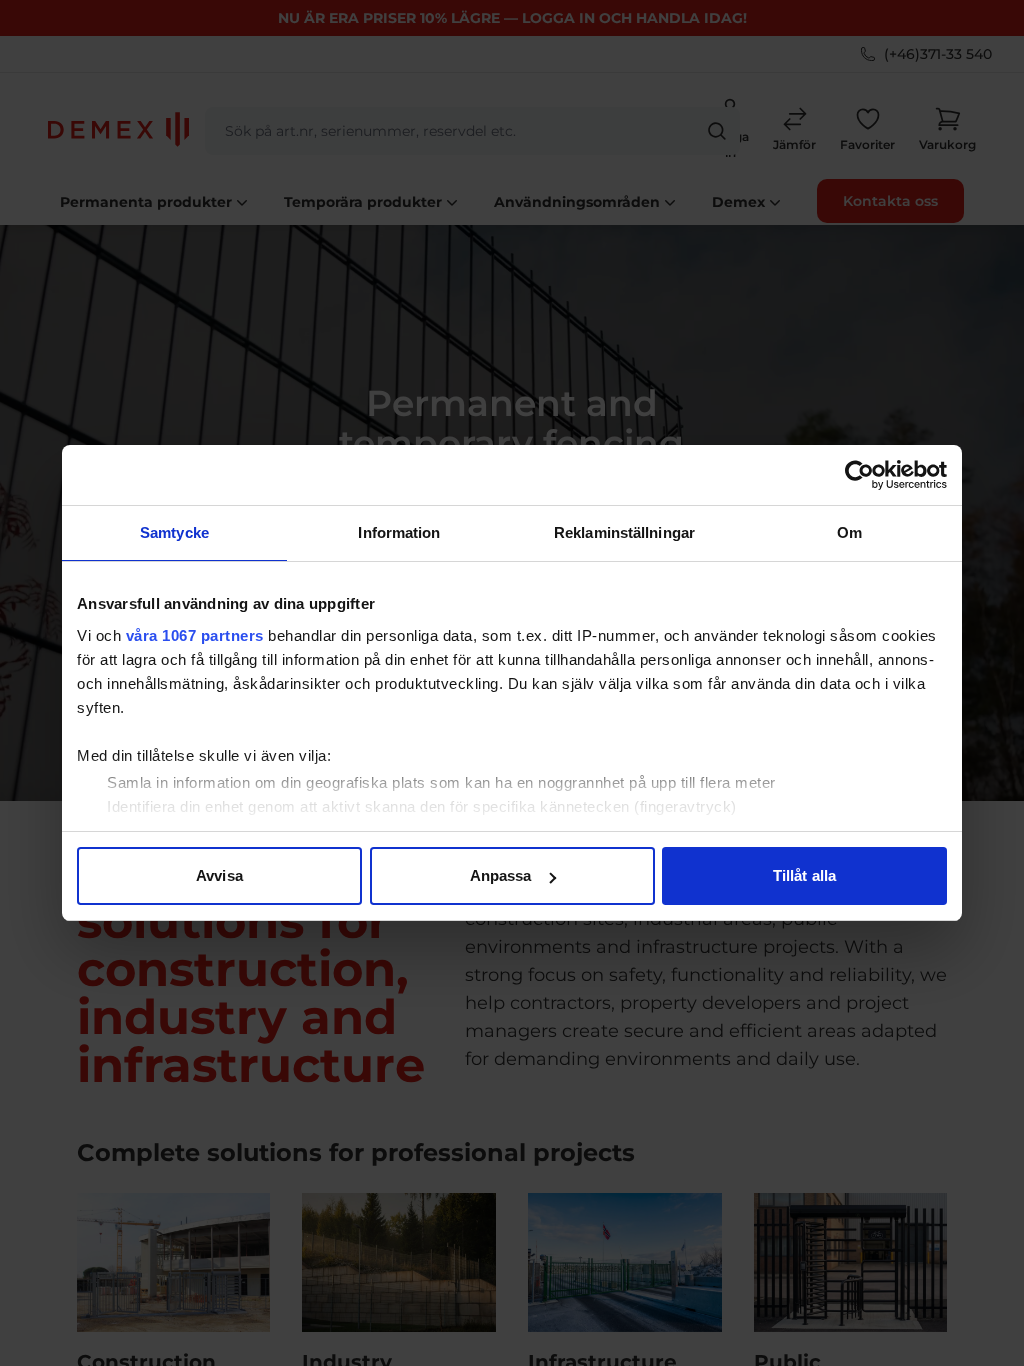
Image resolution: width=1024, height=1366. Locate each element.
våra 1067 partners (195, 635)
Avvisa (219, 875)
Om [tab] (849, 532)
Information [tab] (399, 532)
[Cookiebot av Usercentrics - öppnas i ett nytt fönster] (859, 475)
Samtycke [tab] (174, 532)
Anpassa (501, 875)
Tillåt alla (804, 875)
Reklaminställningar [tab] (624, 532)
